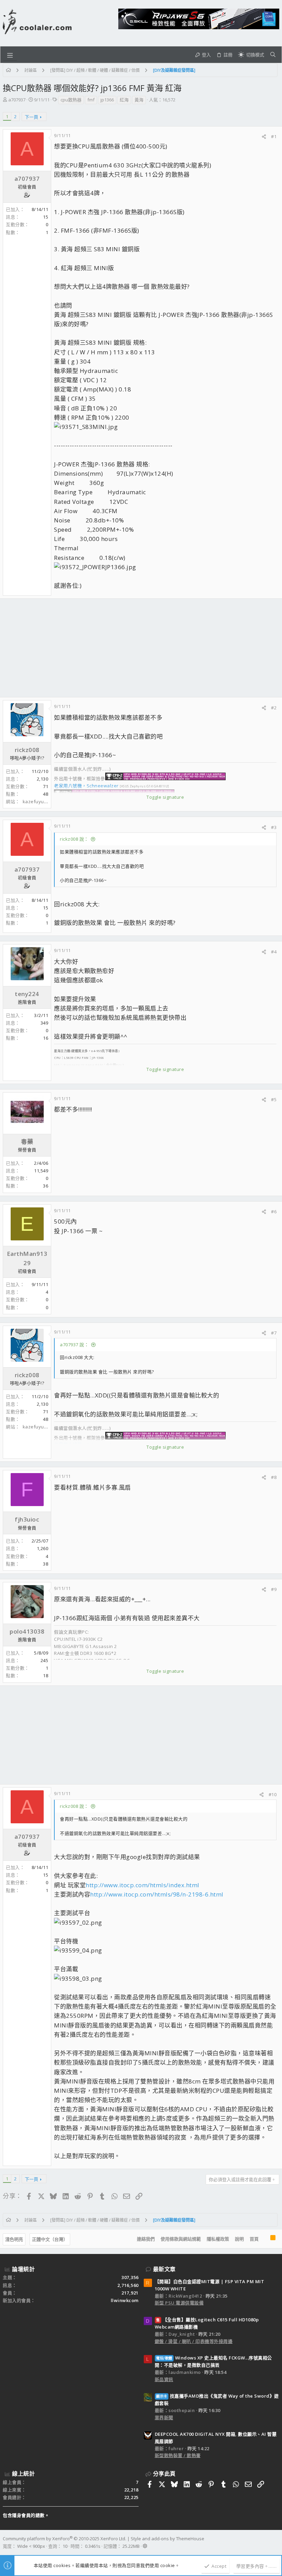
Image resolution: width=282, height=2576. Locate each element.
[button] (10, 55)
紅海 (124, 100)
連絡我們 (146, 2239)
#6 (274, 1212)
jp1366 (107, 100)
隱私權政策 (218, 2239)
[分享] (264, 137)
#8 (274, 1477)
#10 (273, 1794)
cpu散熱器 (71, 100)
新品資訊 (164, 2379)
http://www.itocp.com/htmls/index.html (143, 1885)
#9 (274, 1589)
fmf (91, 100)
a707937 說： (74, 1345)
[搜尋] (273, 55)
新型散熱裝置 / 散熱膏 (178, 2455)
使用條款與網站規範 (181, 2239)
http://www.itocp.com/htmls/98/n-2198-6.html (157, 1894)
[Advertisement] (141, 648)
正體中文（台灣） (50, 2239)
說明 (239, 2239)
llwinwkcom (125, 2300)
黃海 (139, 100)
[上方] (264, 2239)
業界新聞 (164, 2418)
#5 (274, 1099)
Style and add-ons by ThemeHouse (167, 2539)
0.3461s (93, 2546)
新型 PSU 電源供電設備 (179, 2303)
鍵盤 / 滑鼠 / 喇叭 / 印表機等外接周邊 (194, 2341)
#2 (274, 708)
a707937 (17, 100)
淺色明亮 (14, 2239)
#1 (274, 136)
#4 (274, 952)
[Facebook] (276, 2542)
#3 (274, 827)
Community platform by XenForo (64, 2539)
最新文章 (164, 2269)
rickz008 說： (74, 839)
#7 (274, 1333)
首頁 (254, 2239)
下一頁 (31, 117)
